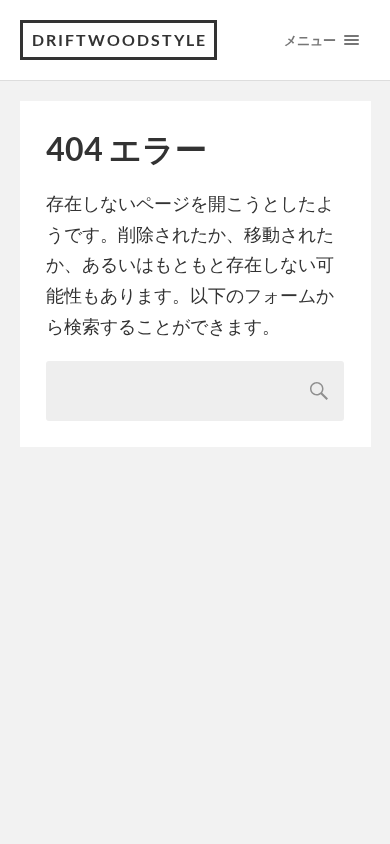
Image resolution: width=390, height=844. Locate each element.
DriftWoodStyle (119, 39)
